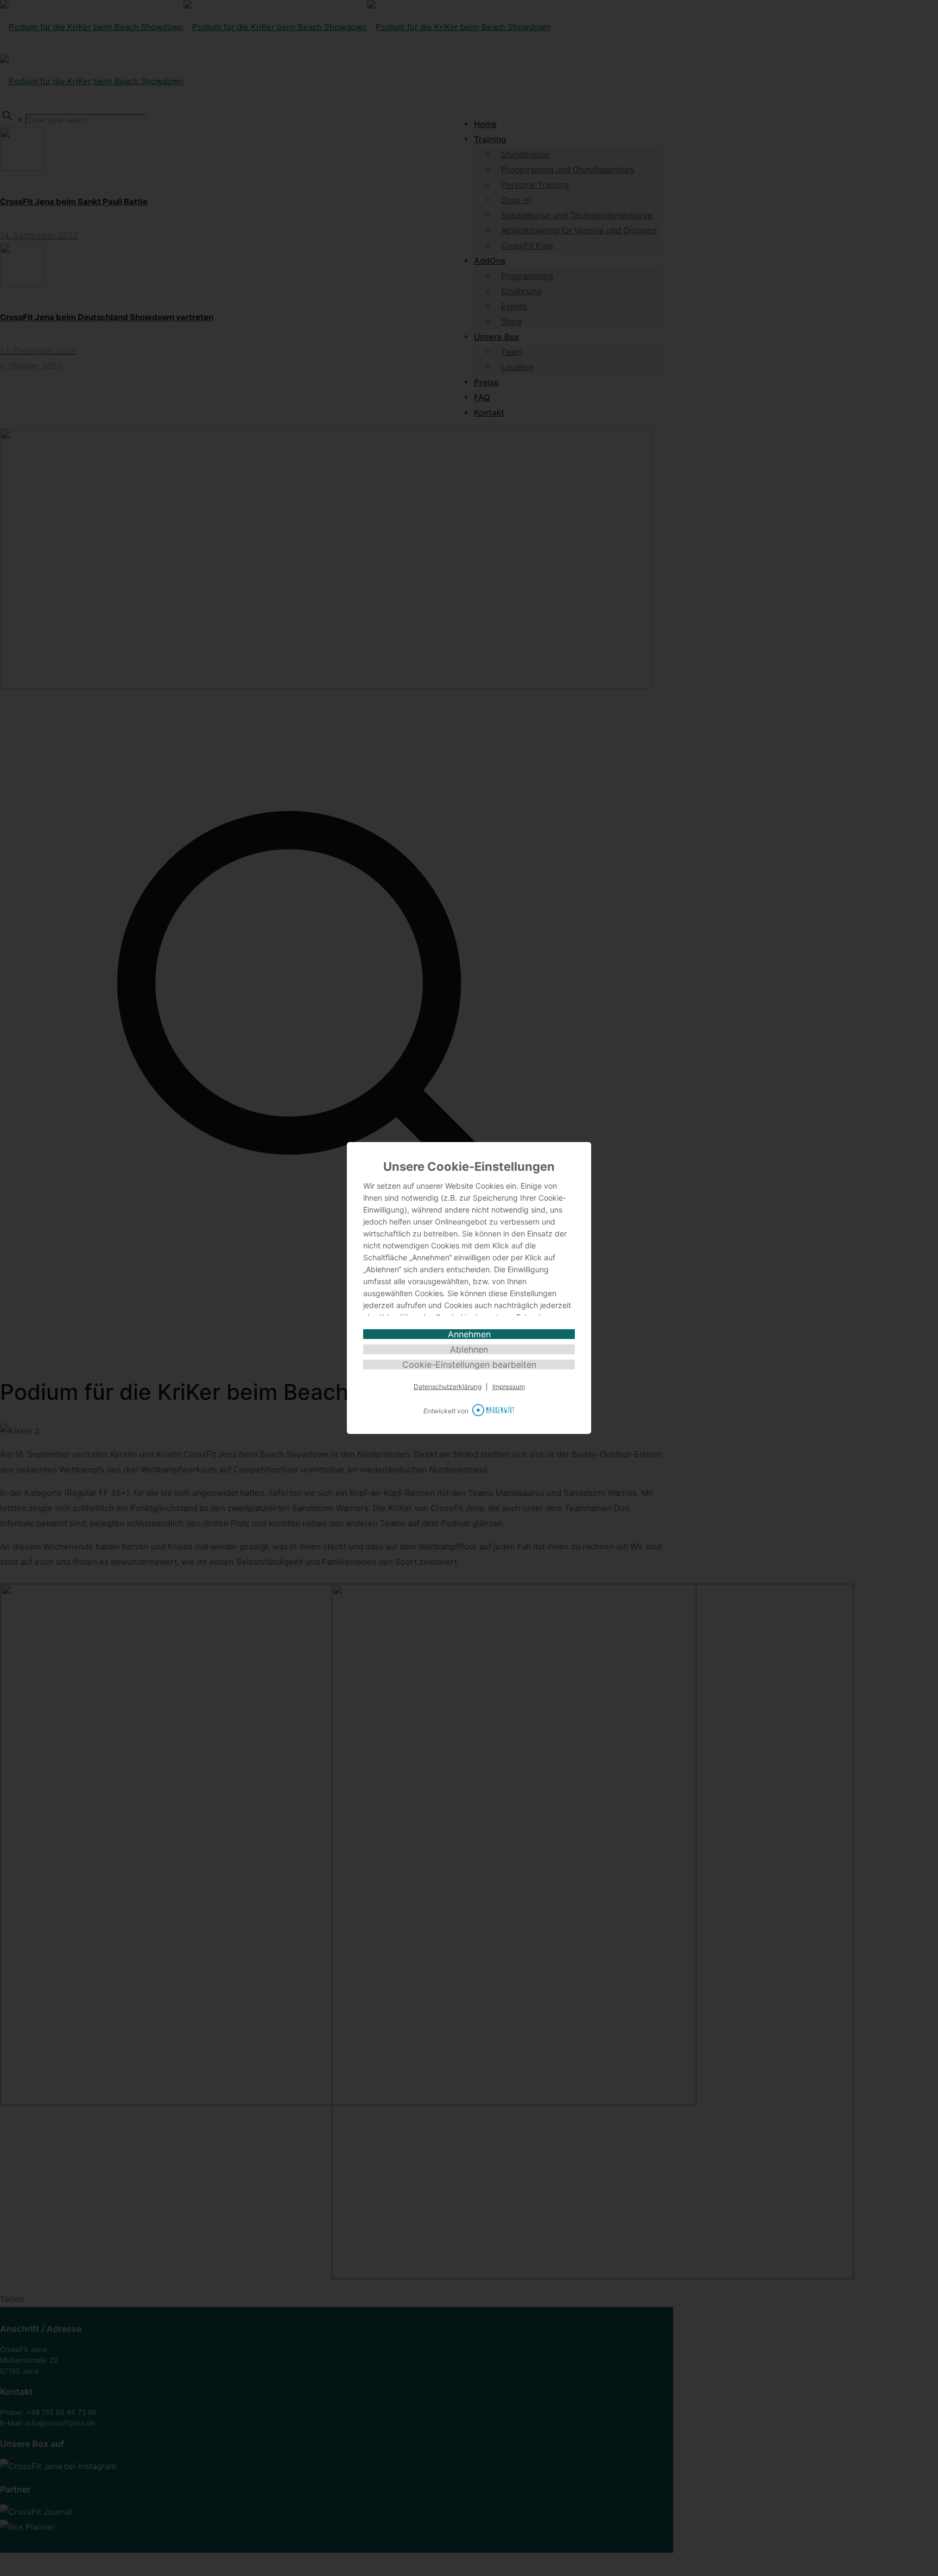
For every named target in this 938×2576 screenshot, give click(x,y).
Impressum (509, 1387)
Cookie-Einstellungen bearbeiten (469, 1364)
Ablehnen (469, 1349)
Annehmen (469, 1334)
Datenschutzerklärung (448, 1387)
